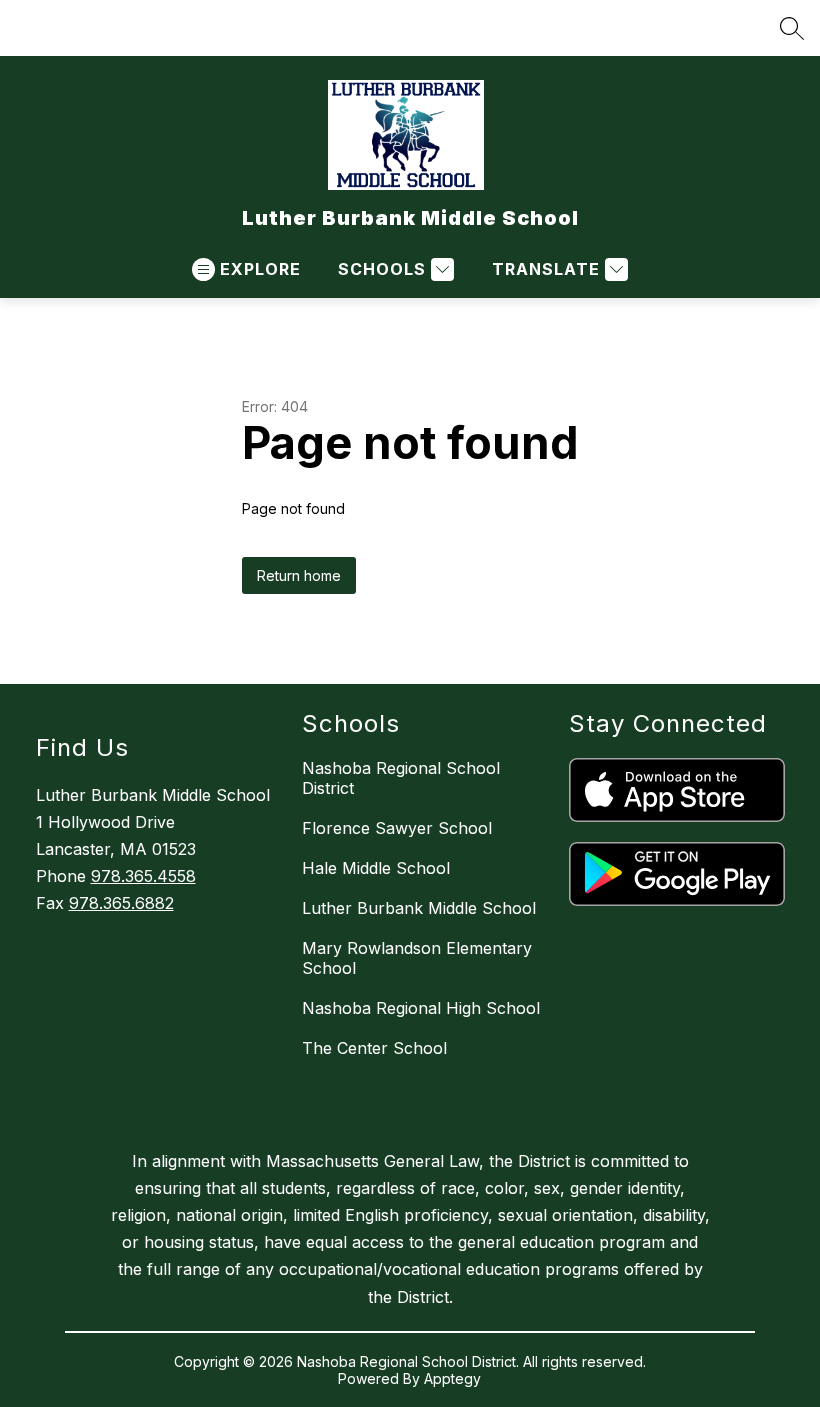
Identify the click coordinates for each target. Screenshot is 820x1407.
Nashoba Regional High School (421, 1008)
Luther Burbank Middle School (419, 908)
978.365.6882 (121, 903)
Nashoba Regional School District (401, 778)
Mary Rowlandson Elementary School (417, 958)
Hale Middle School (376, 868)
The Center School (374, 1048)
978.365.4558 (143, 876)
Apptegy (452, 1378)
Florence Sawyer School (397, 828)
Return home (299, 575)
